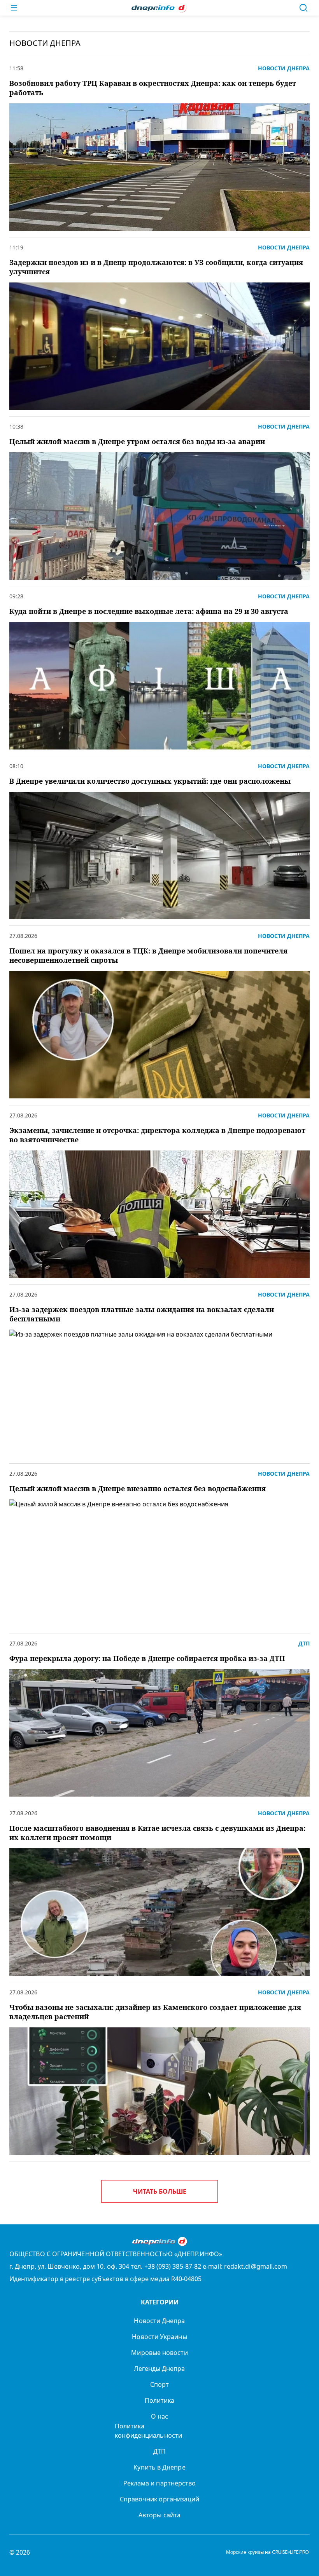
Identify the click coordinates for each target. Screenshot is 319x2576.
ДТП (159, 2451)
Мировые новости (159, 2353)
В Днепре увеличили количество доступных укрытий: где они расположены (150, 781)
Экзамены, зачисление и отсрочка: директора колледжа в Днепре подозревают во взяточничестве (157, 1135)
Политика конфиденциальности (148, 2431)
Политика (160, 2400)
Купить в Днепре (159, 2467)
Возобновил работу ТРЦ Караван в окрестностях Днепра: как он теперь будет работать (153, 88)
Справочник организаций (160, 2499)
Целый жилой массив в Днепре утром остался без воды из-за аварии (137, 441)
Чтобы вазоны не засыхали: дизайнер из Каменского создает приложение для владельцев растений (155, 2012)
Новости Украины (159, 2337)
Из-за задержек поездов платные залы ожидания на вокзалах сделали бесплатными (142, 1314)
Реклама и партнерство (160, 2483)
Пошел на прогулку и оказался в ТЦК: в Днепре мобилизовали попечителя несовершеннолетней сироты (148, 955)
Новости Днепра (159, 2321)
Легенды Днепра (159, 2369)
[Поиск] (303, 8)
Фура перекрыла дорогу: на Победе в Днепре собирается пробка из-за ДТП (147, 1658)
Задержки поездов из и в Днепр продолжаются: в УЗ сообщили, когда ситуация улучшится (156, 267)
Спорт (159, 2384)
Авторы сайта (159, 2515)
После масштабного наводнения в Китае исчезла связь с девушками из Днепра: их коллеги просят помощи (157, 1833)
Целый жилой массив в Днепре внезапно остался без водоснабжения (138, 1488)
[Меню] (14, 8)
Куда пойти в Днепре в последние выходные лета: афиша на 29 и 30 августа (149, 611)
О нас (159, 2416)
